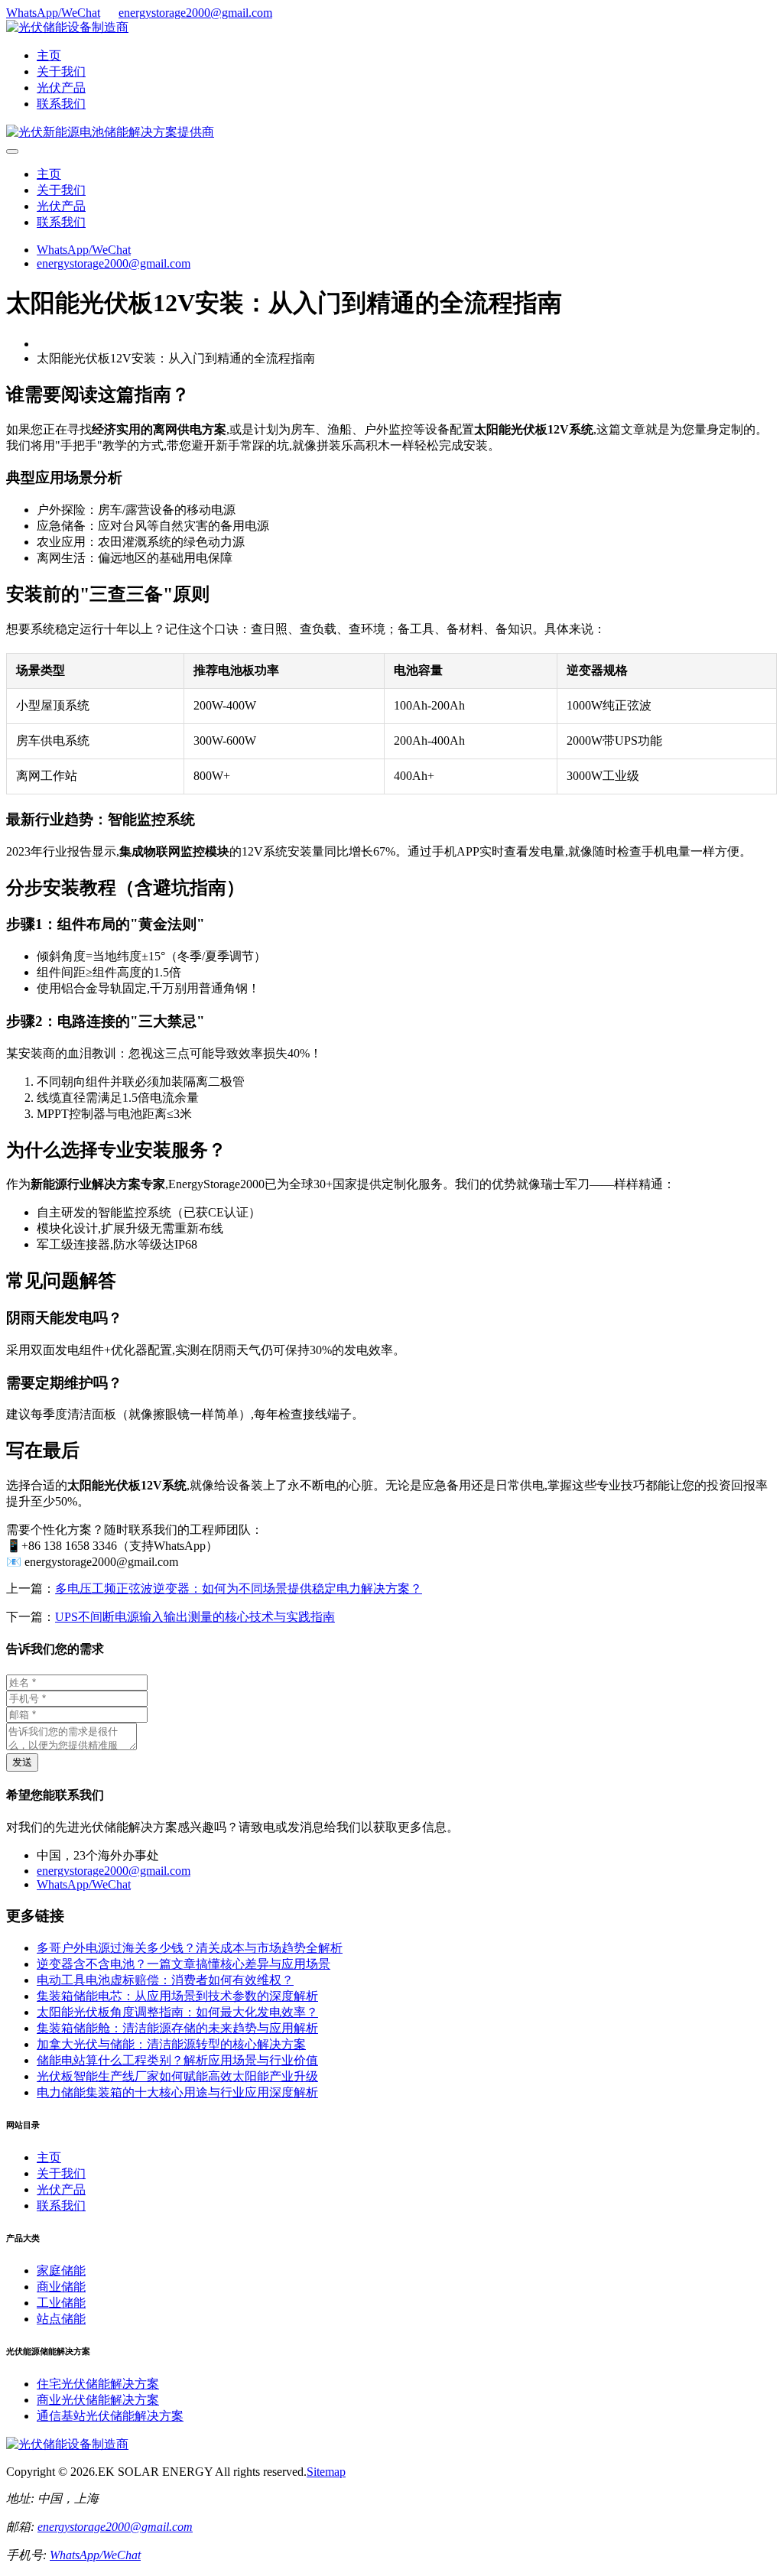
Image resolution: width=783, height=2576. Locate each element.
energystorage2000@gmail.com (195, 13)
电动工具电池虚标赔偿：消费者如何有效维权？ (165, 1980)
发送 (22, 1762)
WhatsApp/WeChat (53, 13)
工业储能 (61, 2303)
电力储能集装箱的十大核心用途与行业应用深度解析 (177, 2092)
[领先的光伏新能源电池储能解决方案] (110, 132)
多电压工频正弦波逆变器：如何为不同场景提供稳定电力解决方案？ (239, 1588)
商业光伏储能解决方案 (98, 2400)
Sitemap (326, 2472)
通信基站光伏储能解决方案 (110, 2416)
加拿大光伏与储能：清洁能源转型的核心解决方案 (171, 2044)
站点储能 (61, 2319)
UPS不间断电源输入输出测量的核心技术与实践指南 (195, 1617)
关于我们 (61, 71)
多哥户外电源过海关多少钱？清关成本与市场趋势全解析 (190, 1948)
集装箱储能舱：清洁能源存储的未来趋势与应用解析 (177, 2028)
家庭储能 (61, 2271)
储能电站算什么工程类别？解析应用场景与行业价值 (177, 2060)
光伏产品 (61, 88)
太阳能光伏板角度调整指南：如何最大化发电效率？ (177, 2012)
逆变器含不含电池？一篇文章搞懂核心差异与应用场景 (184, 1964)
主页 (49, 55)
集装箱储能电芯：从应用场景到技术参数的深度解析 (177, 1996)
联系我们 (61, 104)
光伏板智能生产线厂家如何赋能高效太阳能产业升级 (177, 2076)
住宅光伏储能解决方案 (98, 2384)
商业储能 (61, 2287)
